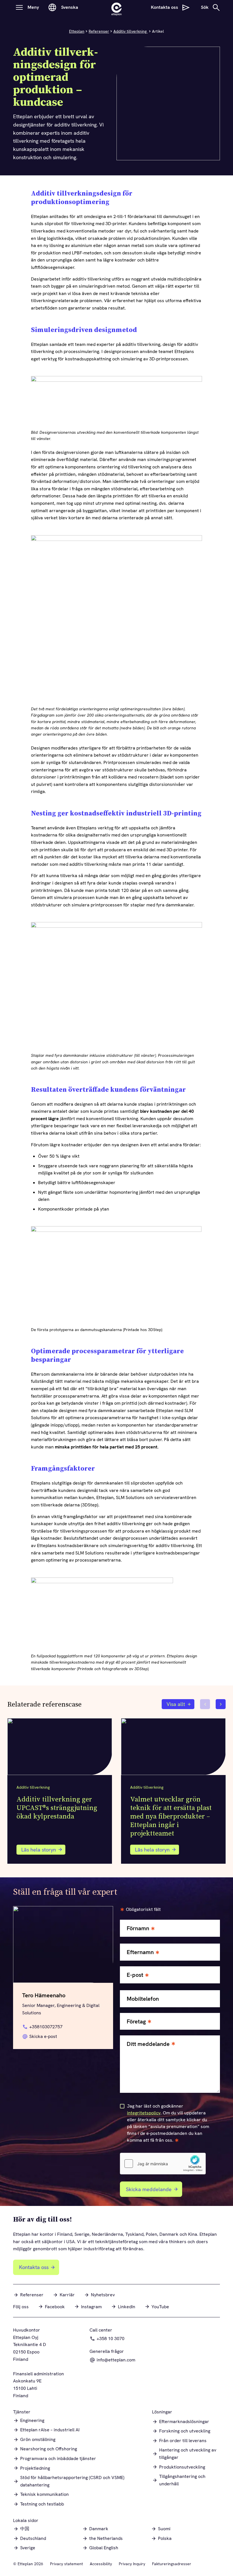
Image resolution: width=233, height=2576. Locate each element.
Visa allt (176, 1704)
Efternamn (140, 1952)
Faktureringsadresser (172, 2564)
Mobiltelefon (143, 1999)
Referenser (99, 31)
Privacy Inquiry (132, 2564)
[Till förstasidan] (116, 7)
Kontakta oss (34, 2267)
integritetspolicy (144, 2113)
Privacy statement (66, 2564)
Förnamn (138, 1928)
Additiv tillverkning (131, 31)
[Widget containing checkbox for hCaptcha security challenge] (163, 2164)
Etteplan (77, 31)
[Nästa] (221, 1704)
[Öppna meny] (19, 7)
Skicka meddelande (149, 2189)
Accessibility (101, 2564)
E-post (135, 1975)
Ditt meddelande (148, 2044)
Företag (136, 2022)
